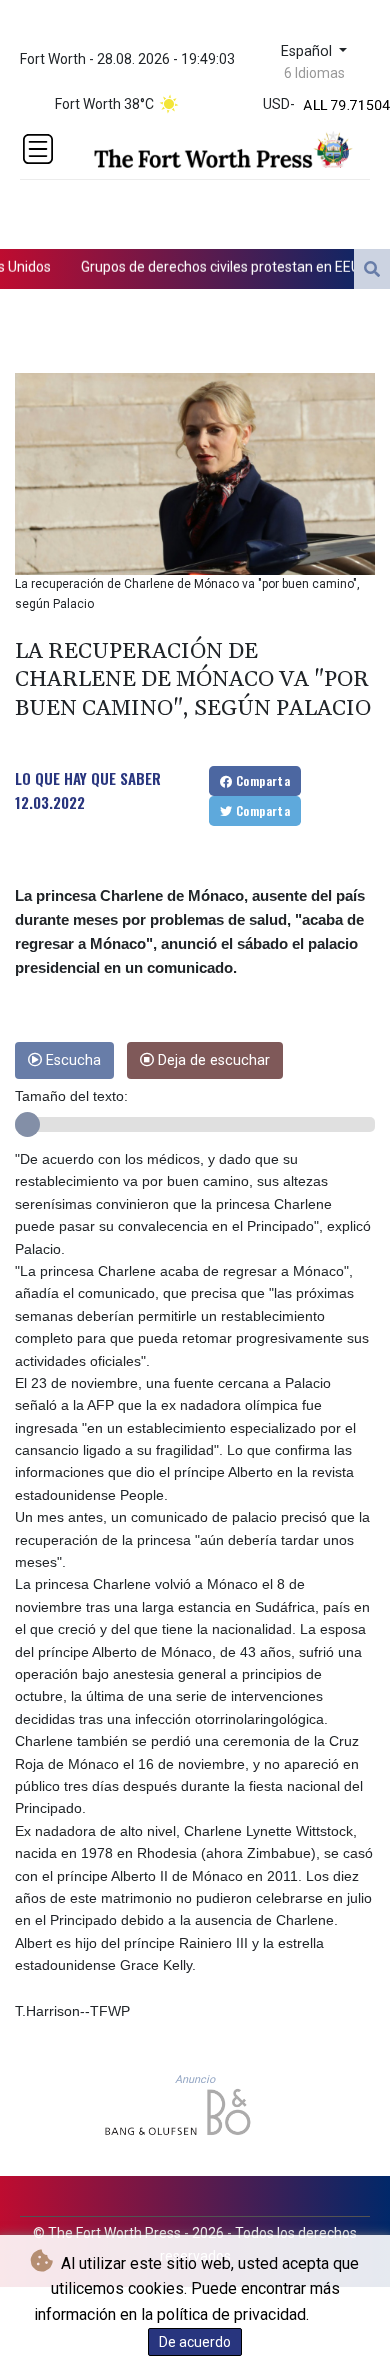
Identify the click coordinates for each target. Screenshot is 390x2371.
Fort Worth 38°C (104, 104)
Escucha (71, 1060)
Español (308, 51)
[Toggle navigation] (38, 149)
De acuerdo (195, 2342)
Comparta (262, 780)
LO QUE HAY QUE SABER (88, 778)
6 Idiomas (314, 73)
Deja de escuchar (212, 1060)
